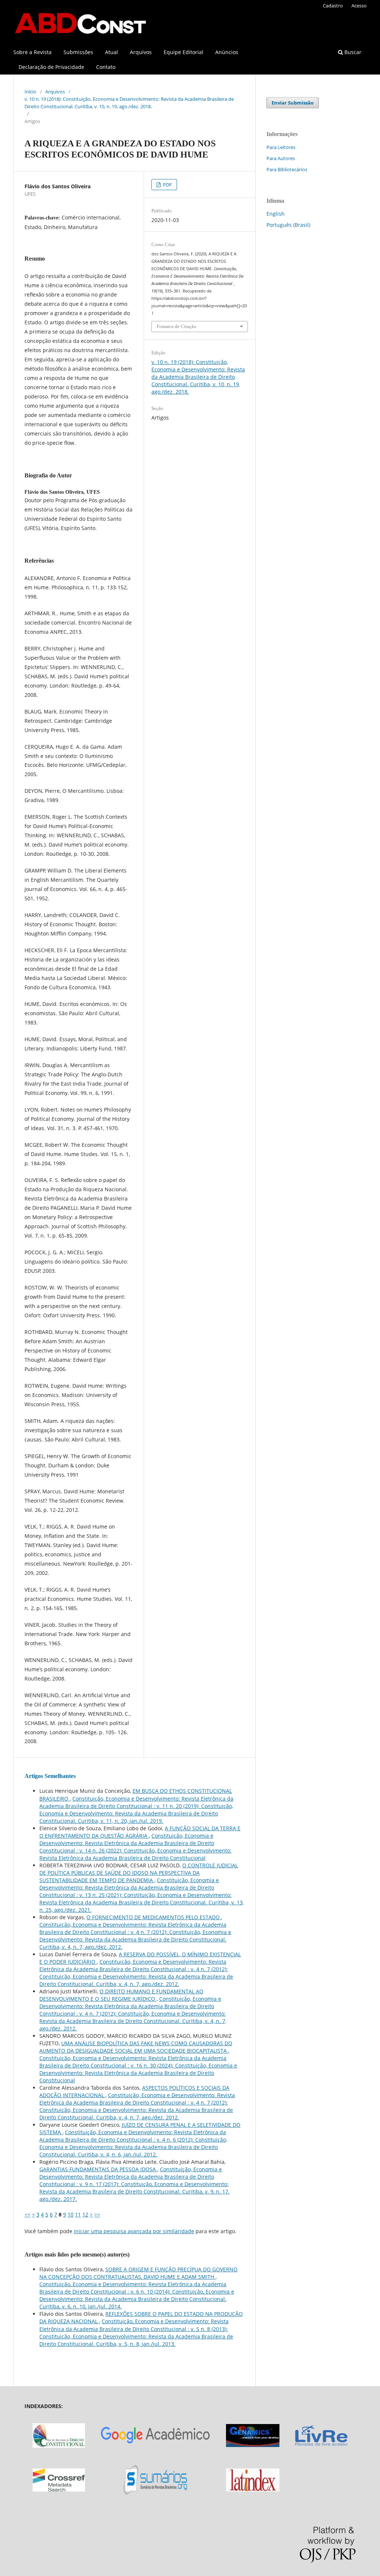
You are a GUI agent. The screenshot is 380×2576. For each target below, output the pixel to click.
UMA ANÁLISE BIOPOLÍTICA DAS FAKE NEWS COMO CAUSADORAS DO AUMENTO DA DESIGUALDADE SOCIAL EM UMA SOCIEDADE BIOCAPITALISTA (136, 2047)
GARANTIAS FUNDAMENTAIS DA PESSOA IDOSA (98, 2169)
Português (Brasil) (288, 225)
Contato (106, 67)
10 (71, 2214)
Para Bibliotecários (287, 169)
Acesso (359, 6)
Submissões (78, 52)
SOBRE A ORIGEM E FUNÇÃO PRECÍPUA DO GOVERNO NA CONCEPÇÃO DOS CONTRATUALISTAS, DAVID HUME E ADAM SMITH (138, 2273)
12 (85, 2214)
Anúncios (227, 52)
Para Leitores (281, 147)
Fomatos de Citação (176, 326)
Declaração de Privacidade (51, 67)
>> (97, 2214)
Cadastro (333, 6)
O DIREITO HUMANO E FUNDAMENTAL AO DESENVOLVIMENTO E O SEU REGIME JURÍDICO (121, 1995)
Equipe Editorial (184, 52)
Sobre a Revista (32, 52)
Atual (112, 52)
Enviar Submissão (293, 103)
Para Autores (281, 158)
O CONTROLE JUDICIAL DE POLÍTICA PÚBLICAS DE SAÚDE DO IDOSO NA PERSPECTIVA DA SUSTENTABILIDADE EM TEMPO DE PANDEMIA (139, 1873)
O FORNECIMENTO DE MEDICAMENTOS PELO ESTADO (154, 1917)
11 (78, 2214)
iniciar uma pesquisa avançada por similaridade (134, 2231)
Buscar (352, 52)
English (276, 214)
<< (27, 2214)
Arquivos (141, 52)
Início (30, 92)
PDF (167, 185)
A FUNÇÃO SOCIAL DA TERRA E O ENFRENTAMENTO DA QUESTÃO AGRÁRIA (140, 1832)
